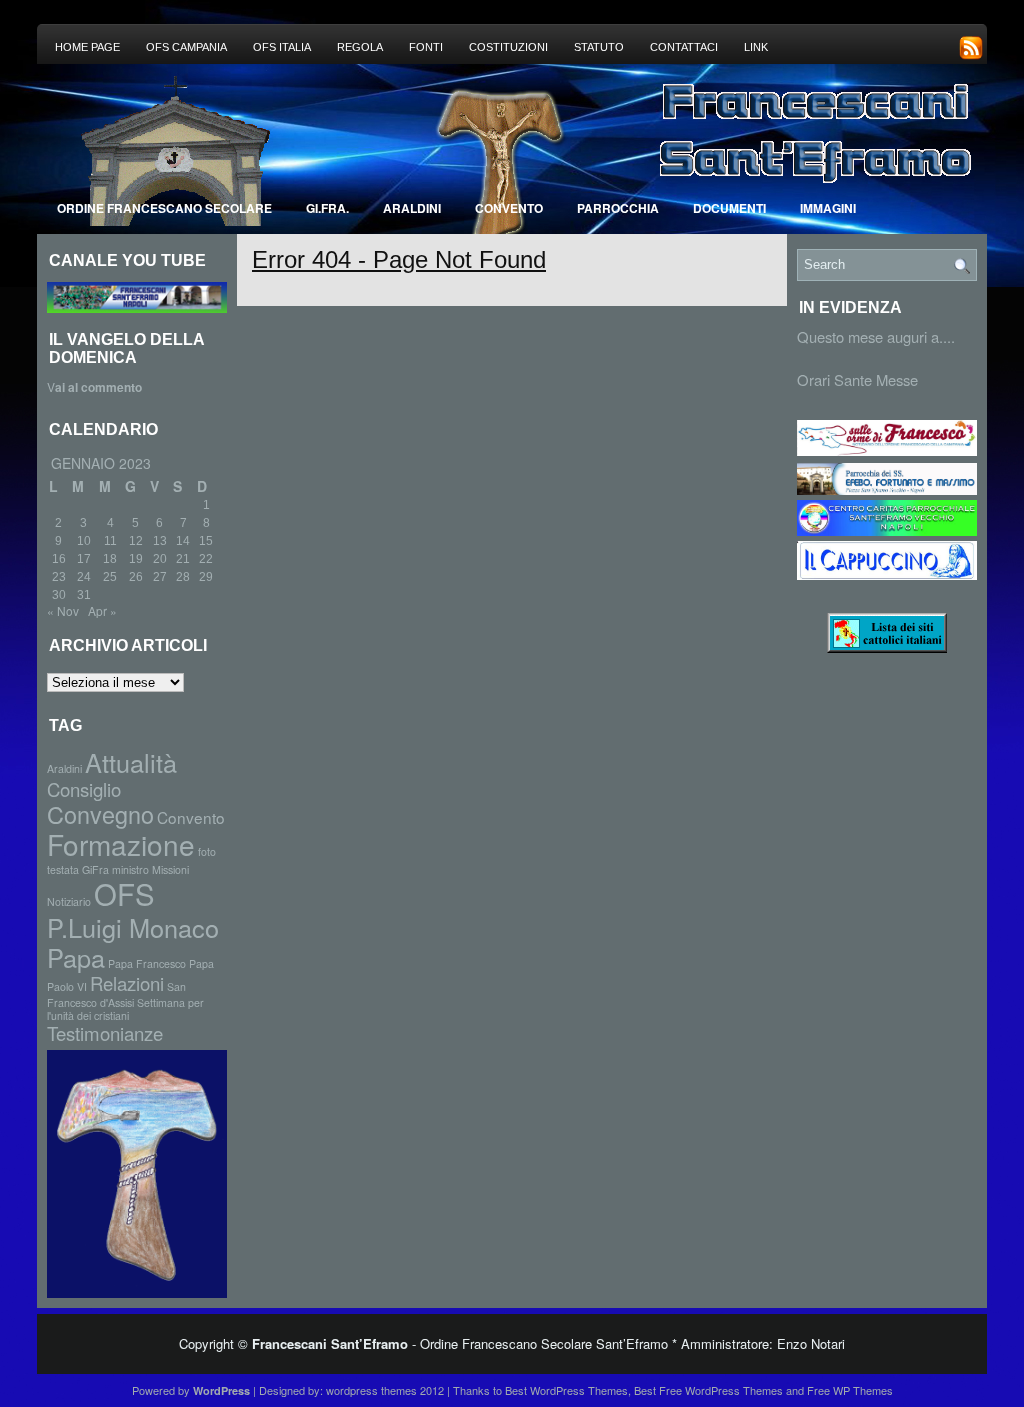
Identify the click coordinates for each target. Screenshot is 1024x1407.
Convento (191, 817)
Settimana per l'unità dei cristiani (125, 1009)
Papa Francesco (147, 963)
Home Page (87, 47)
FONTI (426, 47)
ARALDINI (412, 208)
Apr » (102, 610)
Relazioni (127, 983)
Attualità (131, 762)
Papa (76, 957)
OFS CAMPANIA (186, 47)
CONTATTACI (684, 47)
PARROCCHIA (618, 208)
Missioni (170, 869)
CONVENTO (509, 208)
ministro (130, 869)
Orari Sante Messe (857, 383)
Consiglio (84, 789)
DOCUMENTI (729, 208)
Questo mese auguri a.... (876, 340)
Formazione (121, 844)
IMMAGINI (828, 208)
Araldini (64, 768)
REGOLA (360, 47)
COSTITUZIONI (508, 47)
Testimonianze (105, 1033)
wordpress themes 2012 (385, 1390)
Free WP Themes (850, 1390)
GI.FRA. (327, 208)
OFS (124, 893)
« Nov (63, 610)
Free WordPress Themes (721, 1390)
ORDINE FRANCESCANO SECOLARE (164, 208)
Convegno (100, 814)
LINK (756, 47)
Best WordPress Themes (566, 1390)
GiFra (95, 869)
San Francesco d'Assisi (116, 994)
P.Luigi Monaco (133, 927)
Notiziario (69, 901)
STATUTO (599, 47)
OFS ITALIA (282, 47)
